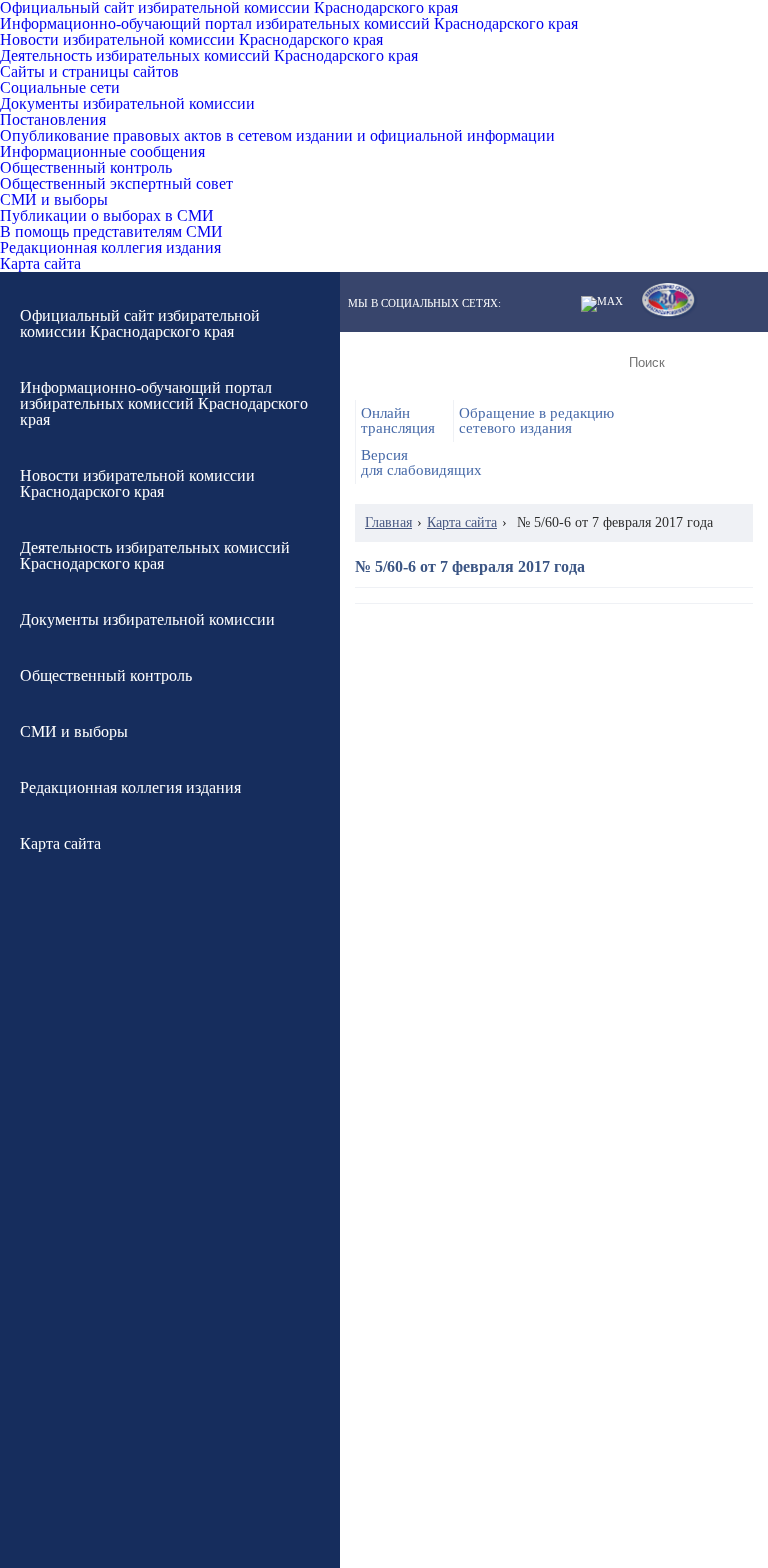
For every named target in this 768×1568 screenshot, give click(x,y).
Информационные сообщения (102, 152)
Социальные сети (60, 88)
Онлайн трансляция (398, 421)
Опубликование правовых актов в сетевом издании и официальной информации (277, 136)
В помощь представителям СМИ (111, 232)
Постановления (53, 120)
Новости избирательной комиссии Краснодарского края (191, 40)
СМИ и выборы (54, 200)
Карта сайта (40, 264)
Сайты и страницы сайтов (89, 72)
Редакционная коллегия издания (110, 248)
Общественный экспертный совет (116, 184)
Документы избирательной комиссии (127, 104)
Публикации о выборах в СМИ (107, 216)
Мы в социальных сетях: (424, 303)
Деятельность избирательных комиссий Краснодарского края (209, 56)
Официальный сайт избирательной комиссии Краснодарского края (229, 8)
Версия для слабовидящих (421, 463)
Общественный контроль (86, 168)
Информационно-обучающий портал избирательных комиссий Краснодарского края (289, 24)
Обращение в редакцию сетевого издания (536, 421)
